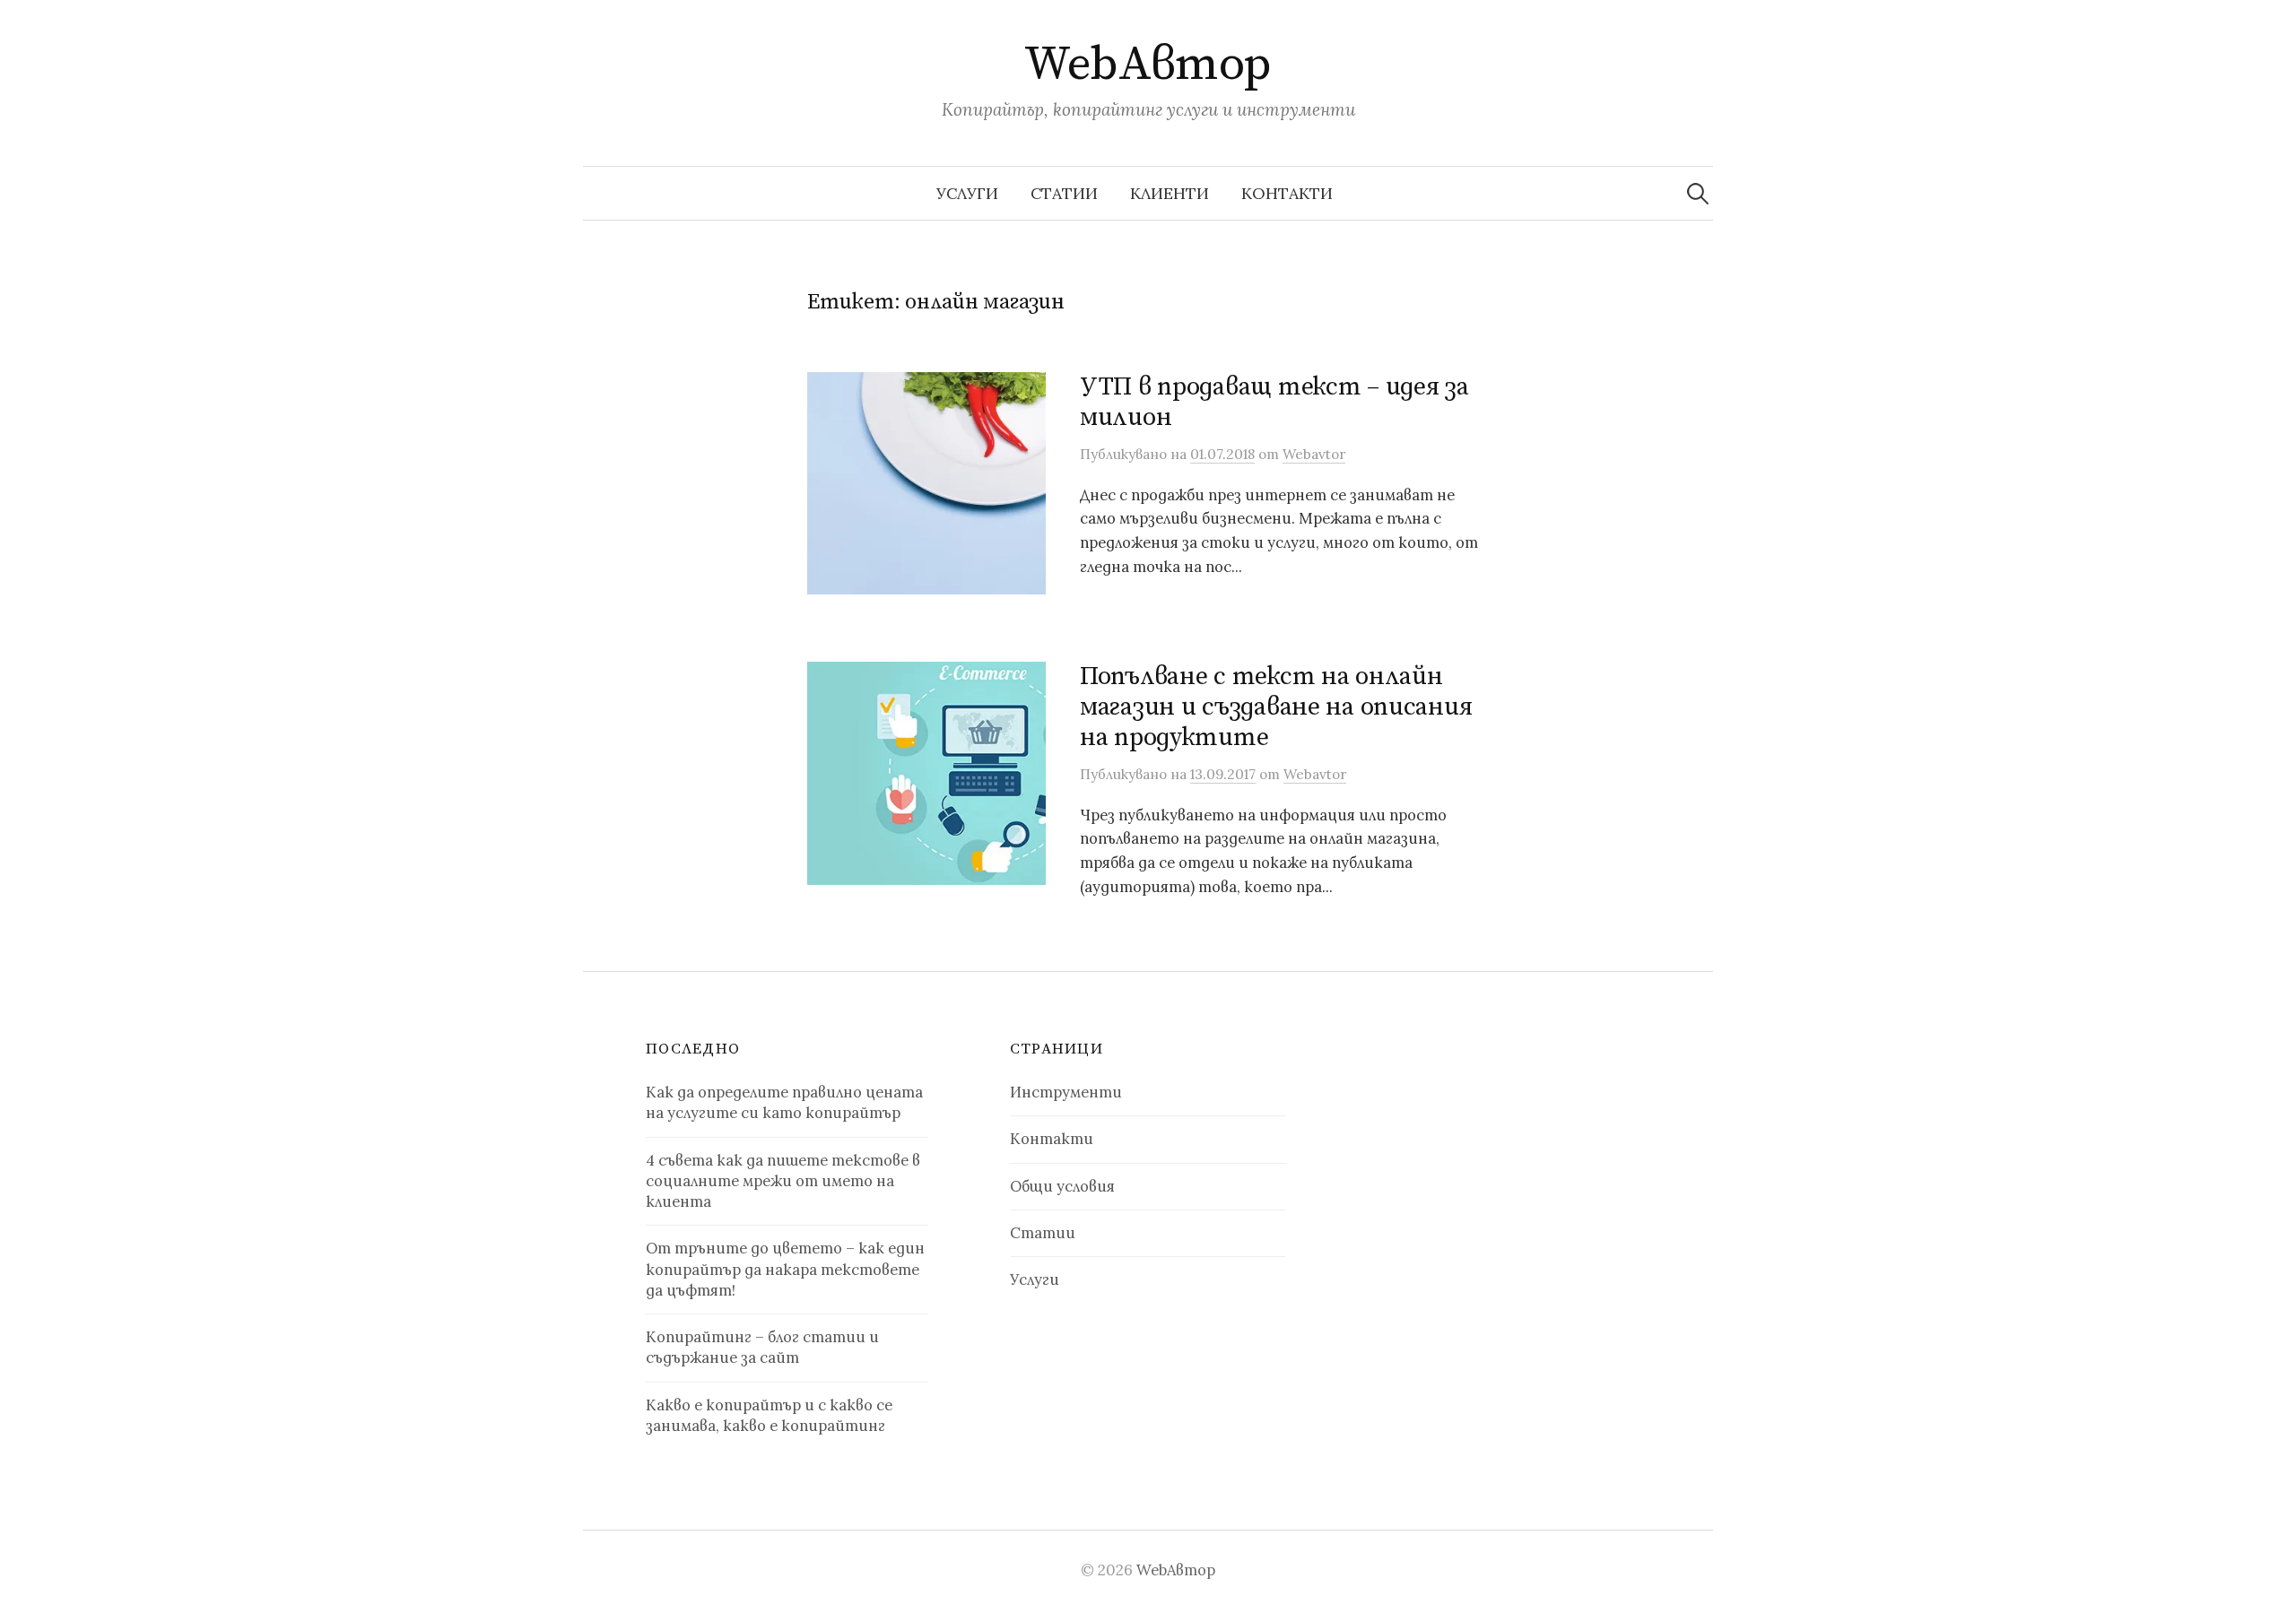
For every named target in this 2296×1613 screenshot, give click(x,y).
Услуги (967, 193)
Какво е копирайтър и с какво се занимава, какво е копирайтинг (769, 1415)
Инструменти (1066, 1092)
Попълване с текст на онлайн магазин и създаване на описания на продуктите (1276, 707)
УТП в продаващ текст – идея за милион (1274, 402)
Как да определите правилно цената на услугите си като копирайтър (784, 1102)
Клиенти (1170, 193)
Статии (1064, 193)
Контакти (1287, 193)
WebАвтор (1148, 65)
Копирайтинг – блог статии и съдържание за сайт (762, 1347)
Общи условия (1062, 1186)
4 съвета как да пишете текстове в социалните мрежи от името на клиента (783, 1181)
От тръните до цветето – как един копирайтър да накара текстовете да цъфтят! (785, 1269)
